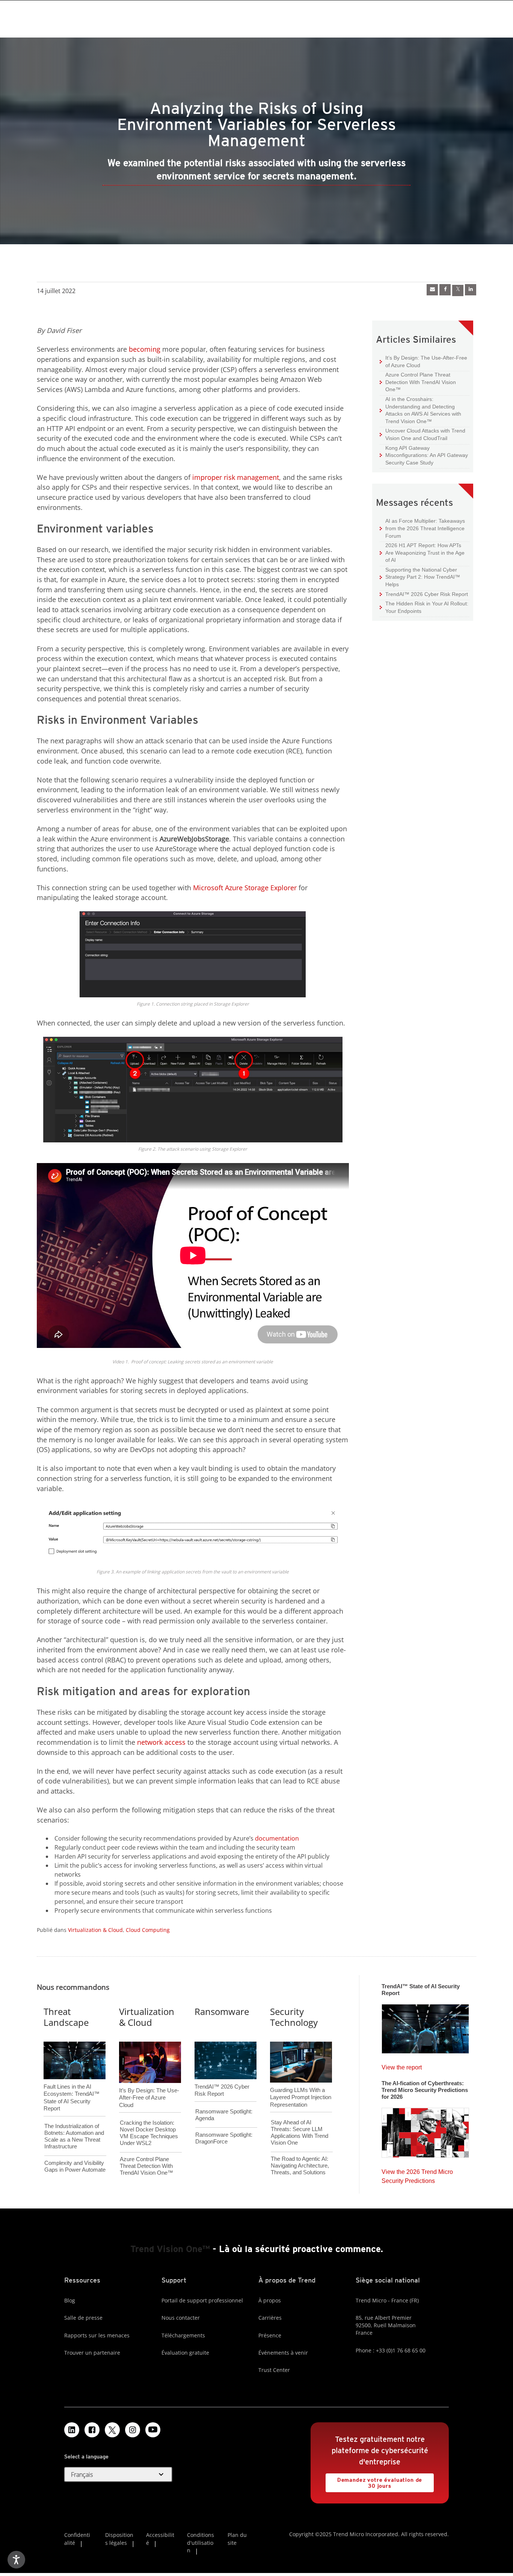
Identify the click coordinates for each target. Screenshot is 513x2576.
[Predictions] (425, 2130)
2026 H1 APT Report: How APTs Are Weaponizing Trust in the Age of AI (422, 552)
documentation (277, 1838)
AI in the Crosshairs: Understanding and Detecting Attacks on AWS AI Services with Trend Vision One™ (420, 410)
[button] (118, 2475)
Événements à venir (283, 2353)
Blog (70, 2300)
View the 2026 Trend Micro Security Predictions (417, 2174)
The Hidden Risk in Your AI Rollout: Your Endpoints (424, 607)
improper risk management (236, 477)
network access (161, 1742)
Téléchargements (183, 2335)
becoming (145, 349)
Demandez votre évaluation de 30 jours (374, 2481)
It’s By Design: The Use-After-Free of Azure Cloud (423, 361)
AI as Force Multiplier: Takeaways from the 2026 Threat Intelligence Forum (422, 528)
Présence (270, 2335)
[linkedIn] (471, 290)
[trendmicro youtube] (153, 2430)
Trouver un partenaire (92, 2353)
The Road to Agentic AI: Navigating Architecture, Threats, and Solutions (300, 2165)
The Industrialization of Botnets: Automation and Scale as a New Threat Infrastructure (74, 2136)
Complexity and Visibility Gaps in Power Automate (75, 2166)
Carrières (270, 2318)
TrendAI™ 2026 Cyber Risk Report (427, 594)
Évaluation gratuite (185, 2353)
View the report (402, 2065)
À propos (270, 2300)
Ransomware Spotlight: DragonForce (224, 2138)
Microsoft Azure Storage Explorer (245, 888)
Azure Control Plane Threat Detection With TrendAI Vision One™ (418, 382)
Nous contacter (181, 2318)
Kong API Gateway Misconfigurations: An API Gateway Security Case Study (424, 455)
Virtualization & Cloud (95, 1930)
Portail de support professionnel (202, 2300)
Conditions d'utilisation (201, 2543)
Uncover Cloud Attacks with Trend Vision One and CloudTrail (422, 434)
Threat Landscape (66, 2017)
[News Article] (432, 290)
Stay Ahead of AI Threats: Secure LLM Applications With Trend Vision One (300, 2132)
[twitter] (458, 290)
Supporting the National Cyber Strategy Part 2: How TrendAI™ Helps (420, 577)
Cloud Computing (148, 1930)
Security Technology (294, 2017)
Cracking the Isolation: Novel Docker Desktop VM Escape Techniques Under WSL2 (149, 2133)
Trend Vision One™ (170, 2249)
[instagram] (133, 2430)
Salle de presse (83, 2318)
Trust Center (274, 2370)
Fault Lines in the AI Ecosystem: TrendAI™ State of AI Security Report (72, 2085)
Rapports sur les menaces (97, 2335)
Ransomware (222, 2011)
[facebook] (445, 290)
